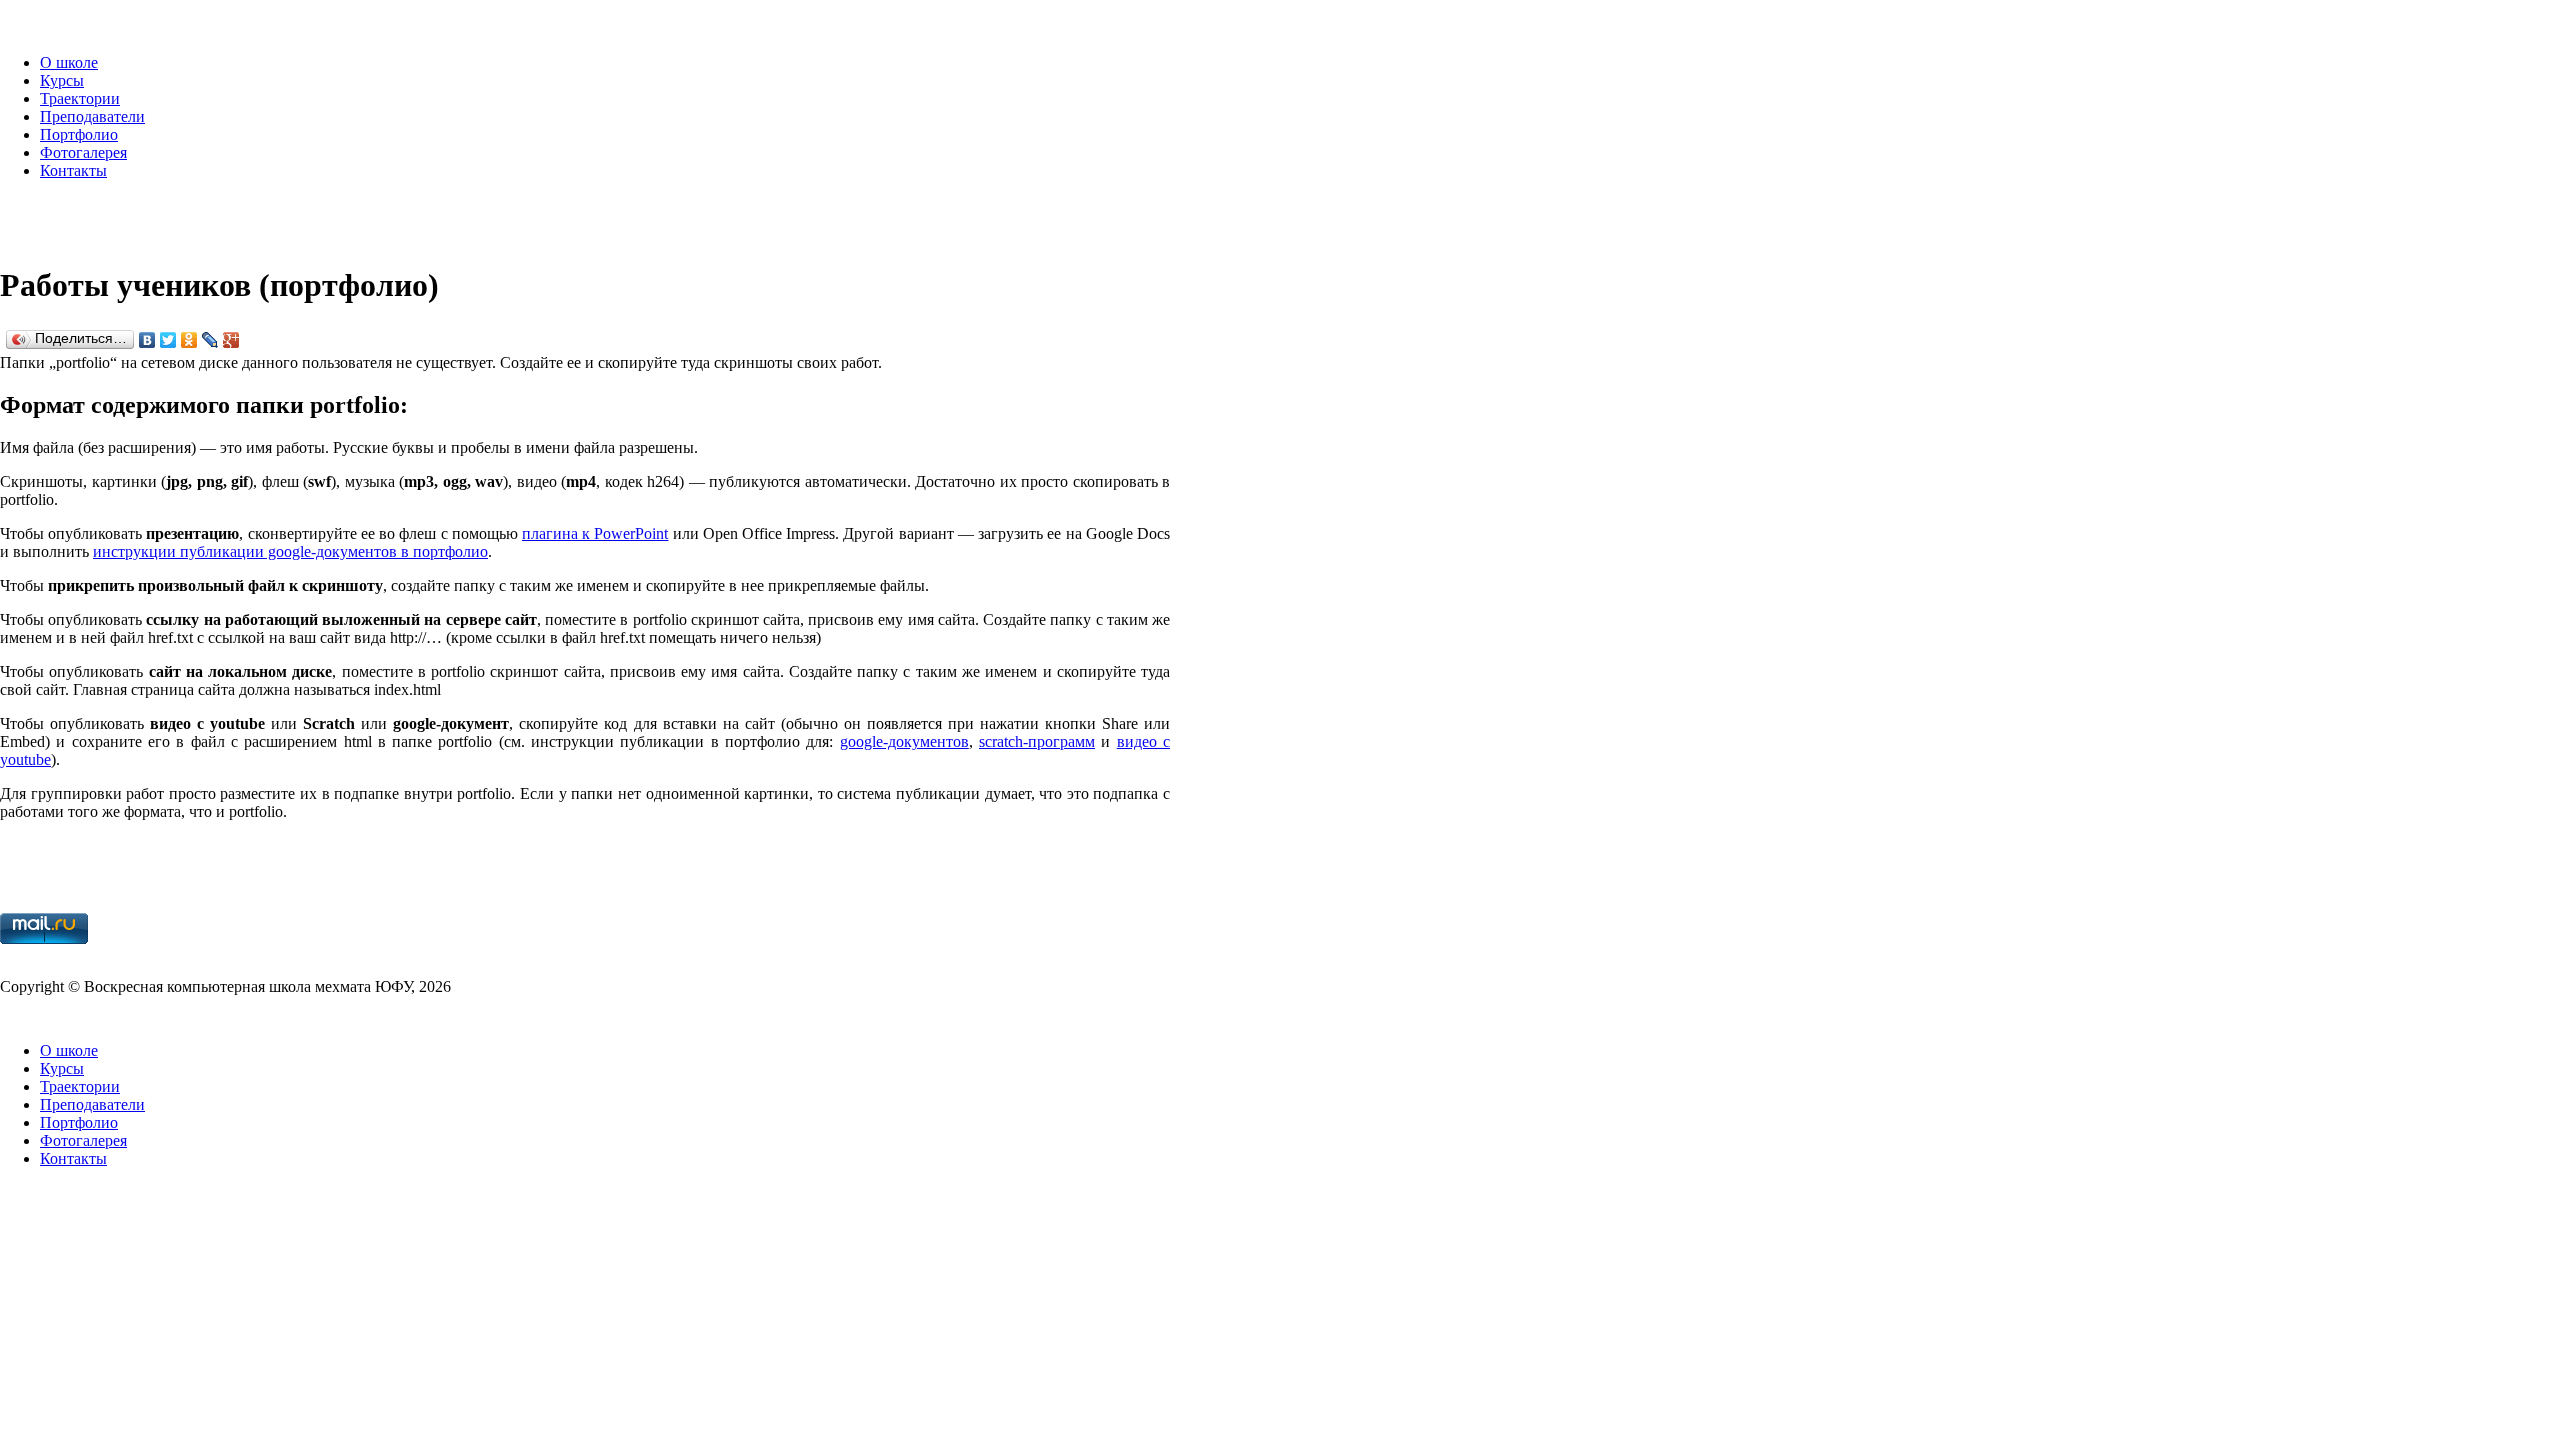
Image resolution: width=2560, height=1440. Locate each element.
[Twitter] (168, 340)
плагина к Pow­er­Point (595, 533)
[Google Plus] (231, 340)
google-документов (904, 741)
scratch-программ (1037, 741)
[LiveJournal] (210, 340)
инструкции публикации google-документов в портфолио (290, 551)
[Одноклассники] (189, 340)
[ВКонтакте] (147, 340)
